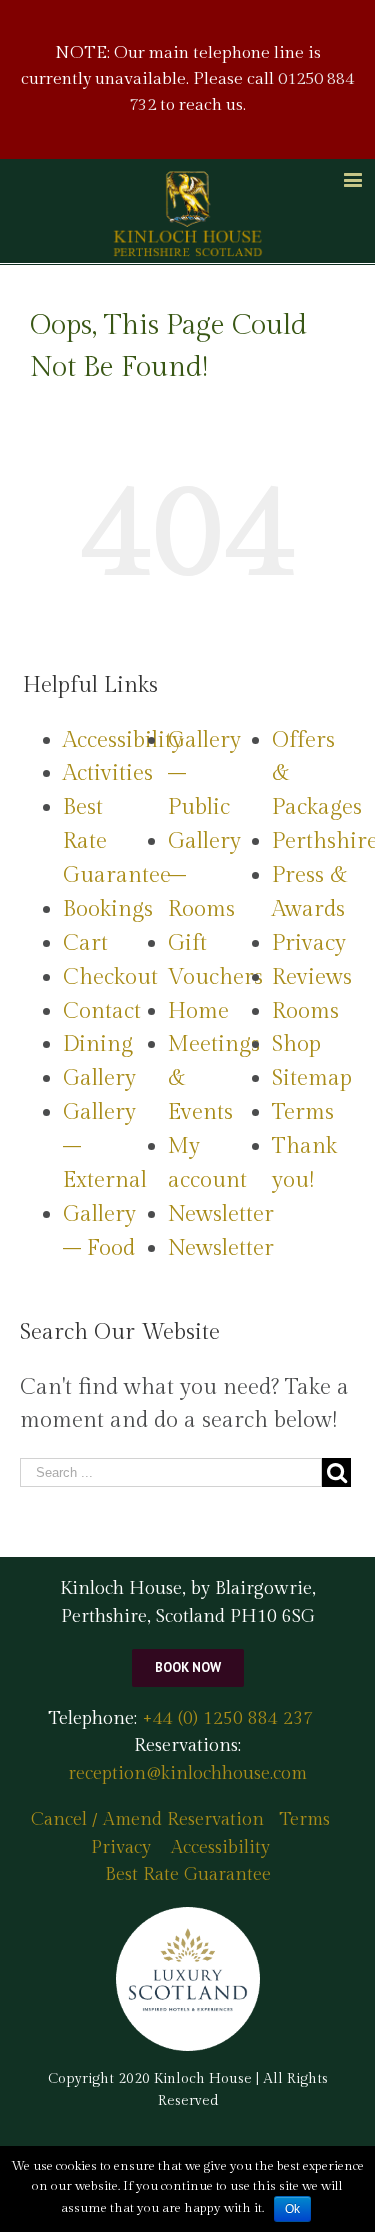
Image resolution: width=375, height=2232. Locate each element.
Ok (292, 2209)
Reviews (312, 977)
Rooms (305, 1011)
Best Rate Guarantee (188, 1874)
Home (198, 1011)
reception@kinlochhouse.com (187, 1773)
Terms (303, 1112)
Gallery (99, 1078)
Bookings (108, 909)
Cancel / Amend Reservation (147, 1819)
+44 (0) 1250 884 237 (225, 1718)
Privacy (309, 943)
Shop (296, 1044)
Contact (102, 1011)
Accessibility (123, 740)
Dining (98, 1044)
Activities (108, 773)
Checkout (110, 977)
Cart (85, 943)
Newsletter (221, 1214)
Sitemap (312, 1078)
